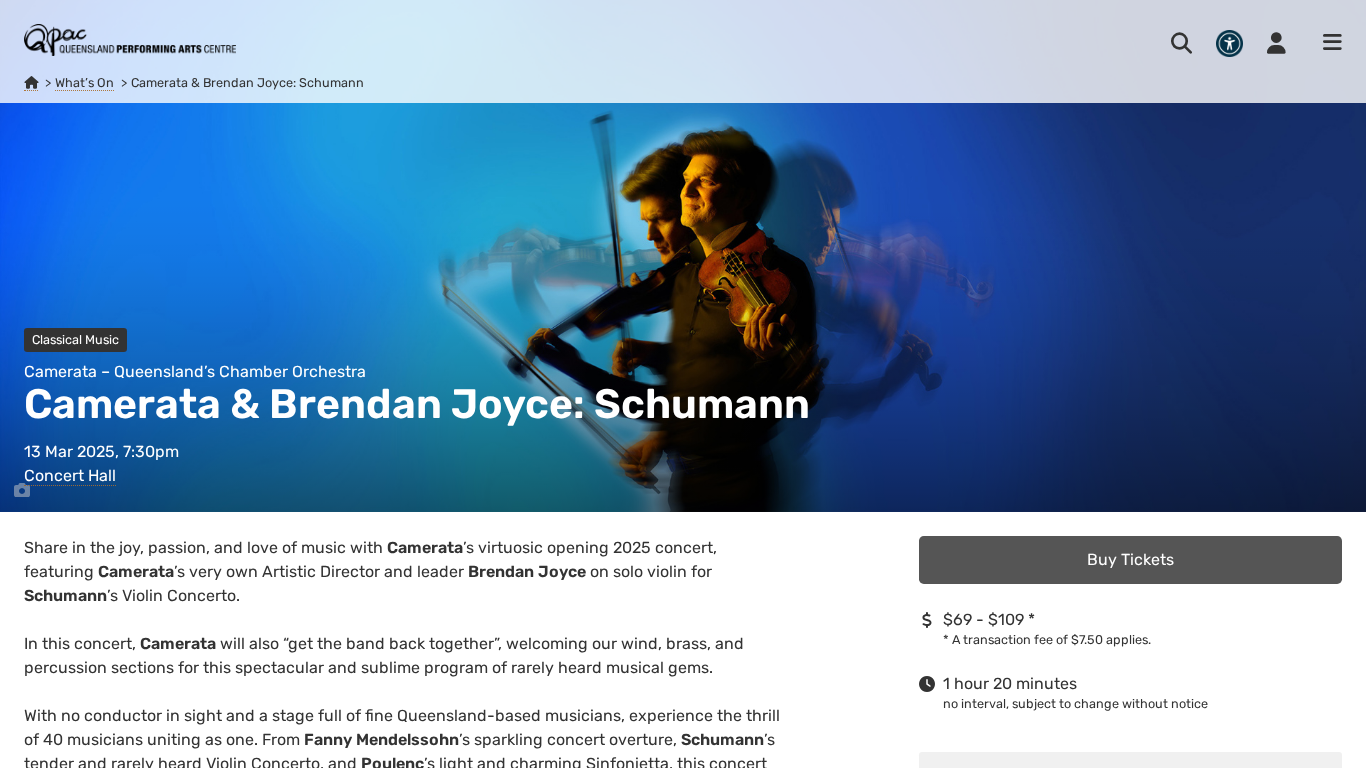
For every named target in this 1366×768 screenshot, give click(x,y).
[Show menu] (1326, 43)
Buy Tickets (1130, 559)
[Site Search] (1181, 43)
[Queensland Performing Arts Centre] (31, 83)
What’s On (84, 82)
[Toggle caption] (22, 491)
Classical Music (75, 339)
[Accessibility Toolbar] (1229, 43)
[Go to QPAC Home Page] (130, 40)
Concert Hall (70, 475)
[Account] (1276, 43)
